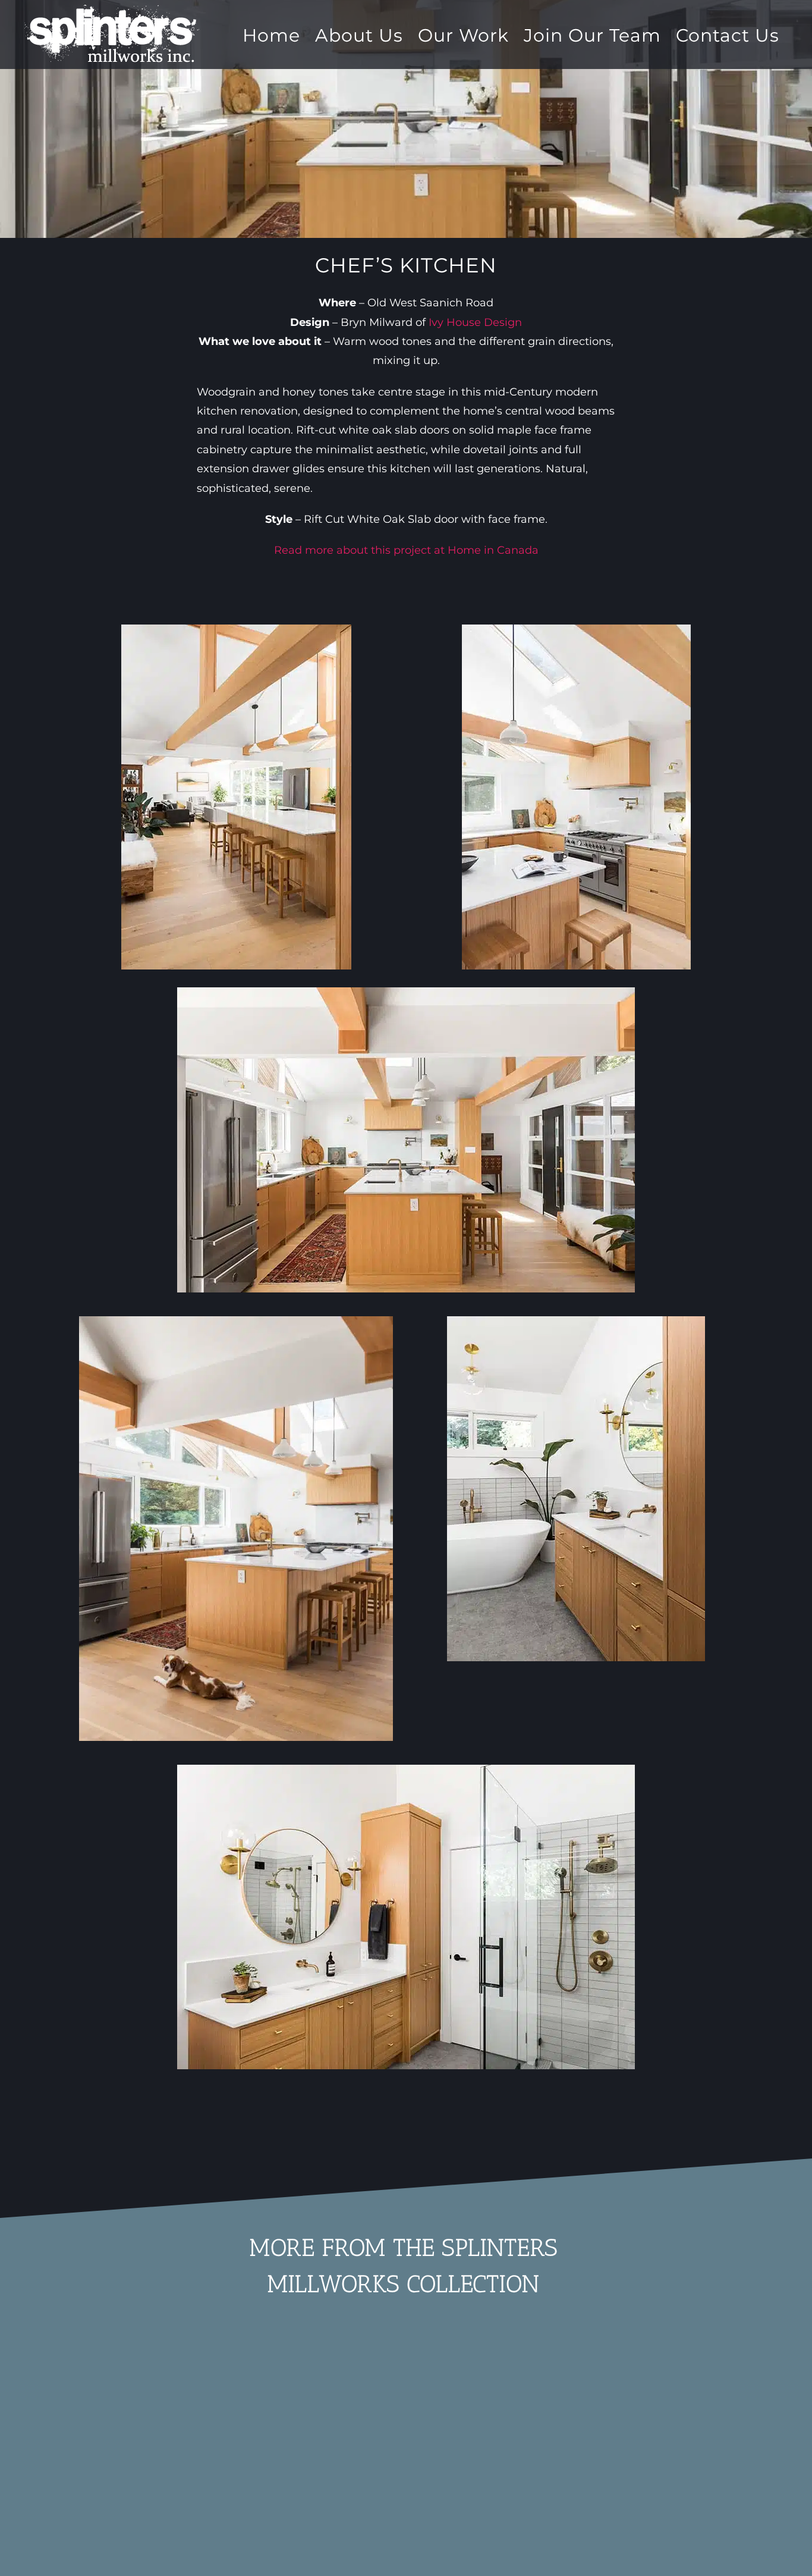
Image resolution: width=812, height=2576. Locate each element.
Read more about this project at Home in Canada (406, 550)
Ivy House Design (475, 322)
